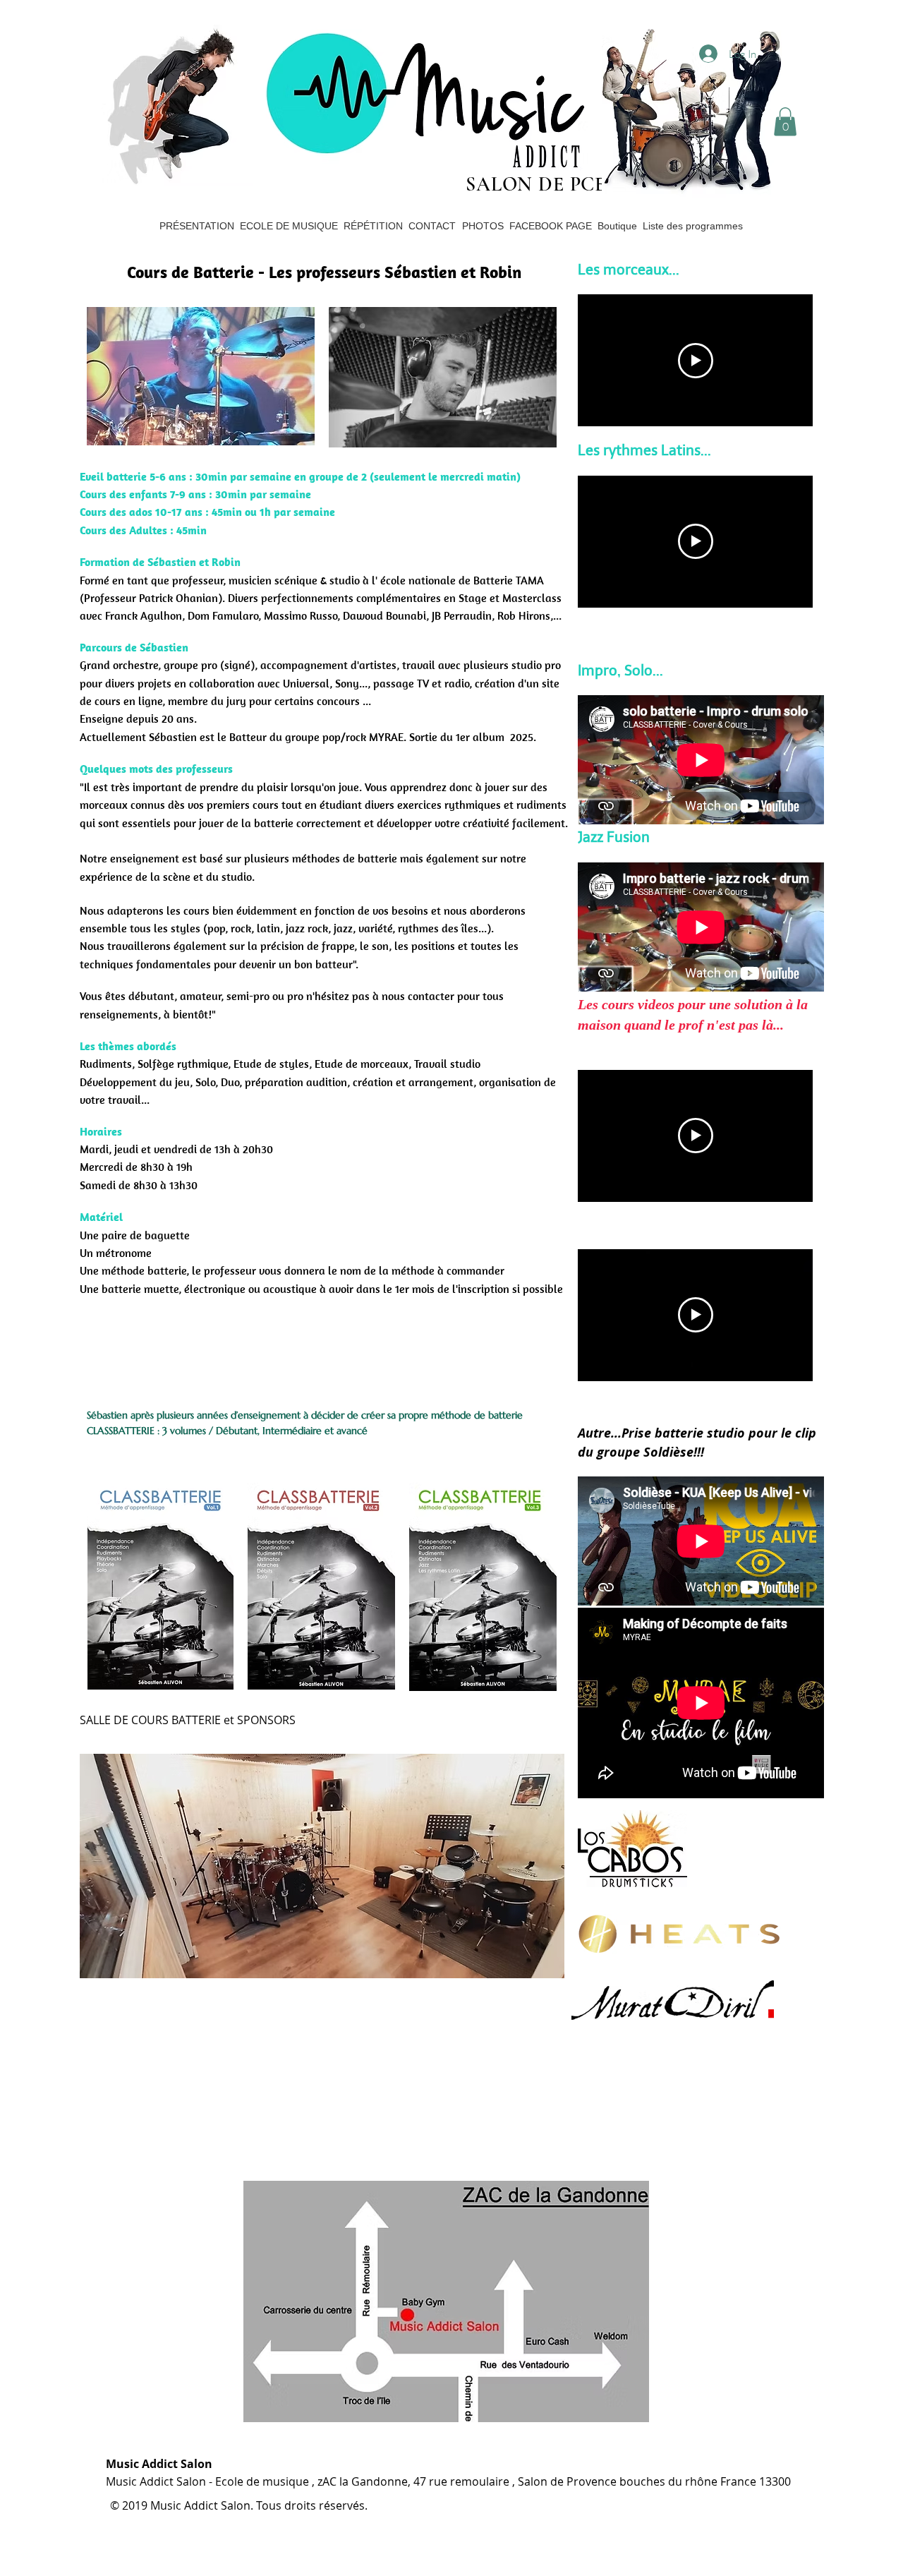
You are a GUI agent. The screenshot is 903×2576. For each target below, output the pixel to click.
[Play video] (696, 361)
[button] (785, 122)
